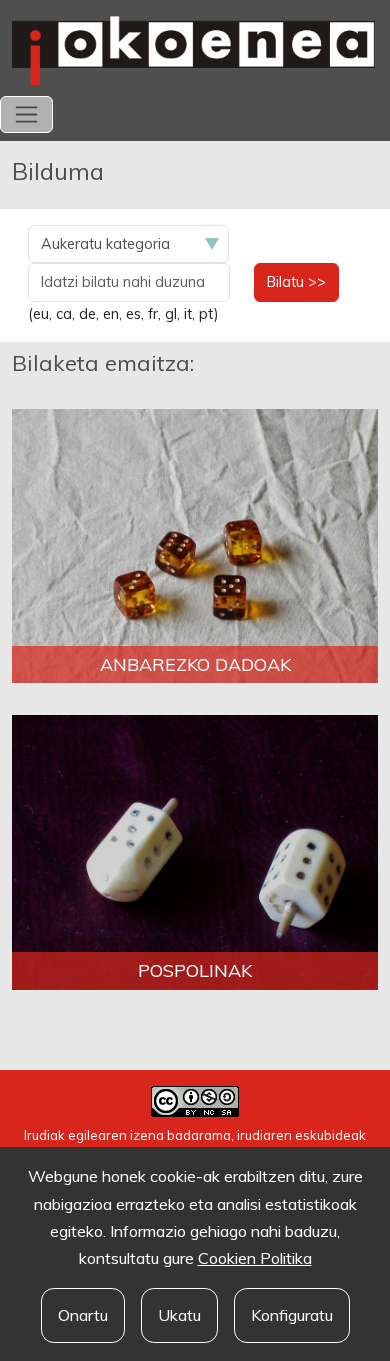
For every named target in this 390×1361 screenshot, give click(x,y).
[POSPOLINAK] (195, 851)
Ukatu (179, 1315)
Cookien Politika (255, 1258)
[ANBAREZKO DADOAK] (195, 545)
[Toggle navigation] (26, 114)
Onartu (83, 1315)
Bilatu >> (296, 282)
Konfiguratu (292, 1315)
